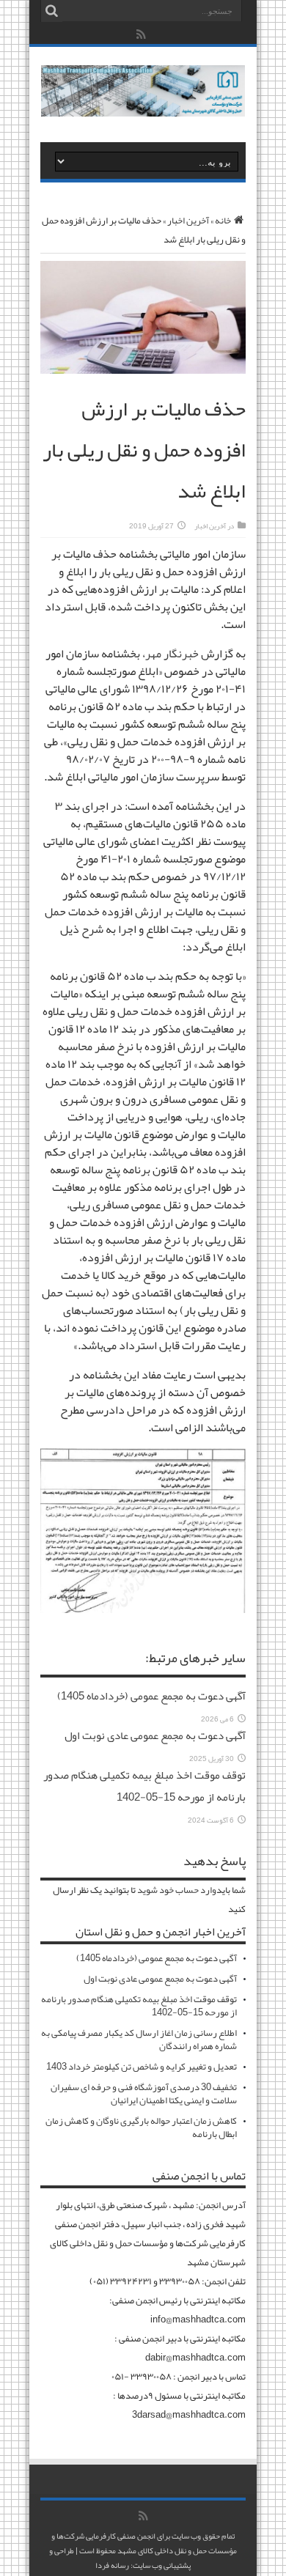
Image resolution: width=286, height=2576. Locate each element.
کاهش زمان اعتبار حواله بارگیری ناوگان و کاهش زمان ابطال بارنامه (141, 2127)
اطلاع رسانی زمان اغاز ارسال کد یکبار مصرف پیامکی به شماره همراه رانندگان (139, 2040)
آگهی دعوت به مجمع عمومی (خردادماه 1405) (151, 1696)
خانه (223, 221)
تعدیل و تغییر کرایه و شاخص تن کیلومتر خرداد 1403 (142, 2067)
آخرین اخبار (188, 221)
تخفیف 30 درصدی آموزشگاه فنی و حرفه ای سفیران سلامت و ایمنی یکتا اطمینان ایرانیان (144, 2094)
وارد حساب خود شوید (177, 1890)
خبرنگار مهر (172, 654)
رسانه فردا (112, 2565)
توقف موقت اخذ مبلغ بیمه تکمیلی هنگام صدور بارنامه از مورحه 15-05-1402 (144, 1786)
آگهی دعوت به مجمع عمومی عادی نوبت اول (155, 1735)
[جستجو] (51, 11)
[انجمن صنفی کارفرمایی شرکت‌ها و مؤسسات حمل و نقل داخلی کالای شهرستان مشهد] (143, 106)
